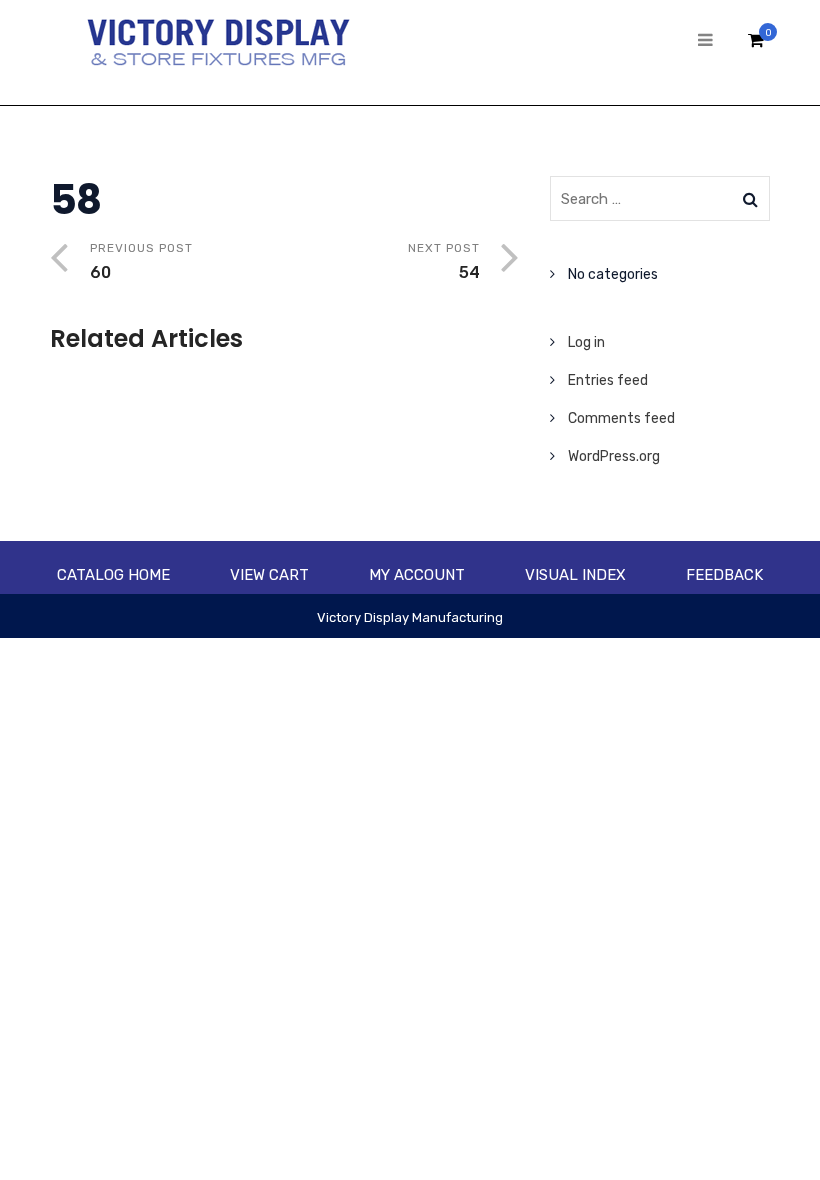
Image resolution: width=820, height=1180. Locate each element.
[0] (756, 45)
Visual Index (575, 575)
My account (417, 575)
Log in (586, 342)
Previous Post (141, 261)
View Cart (269, 575)
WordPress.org (614, 456)
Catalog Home (113, 575)
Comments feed (621, 418)
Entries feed (608, 380)
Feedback (724, 575)
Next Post (444, 261)
